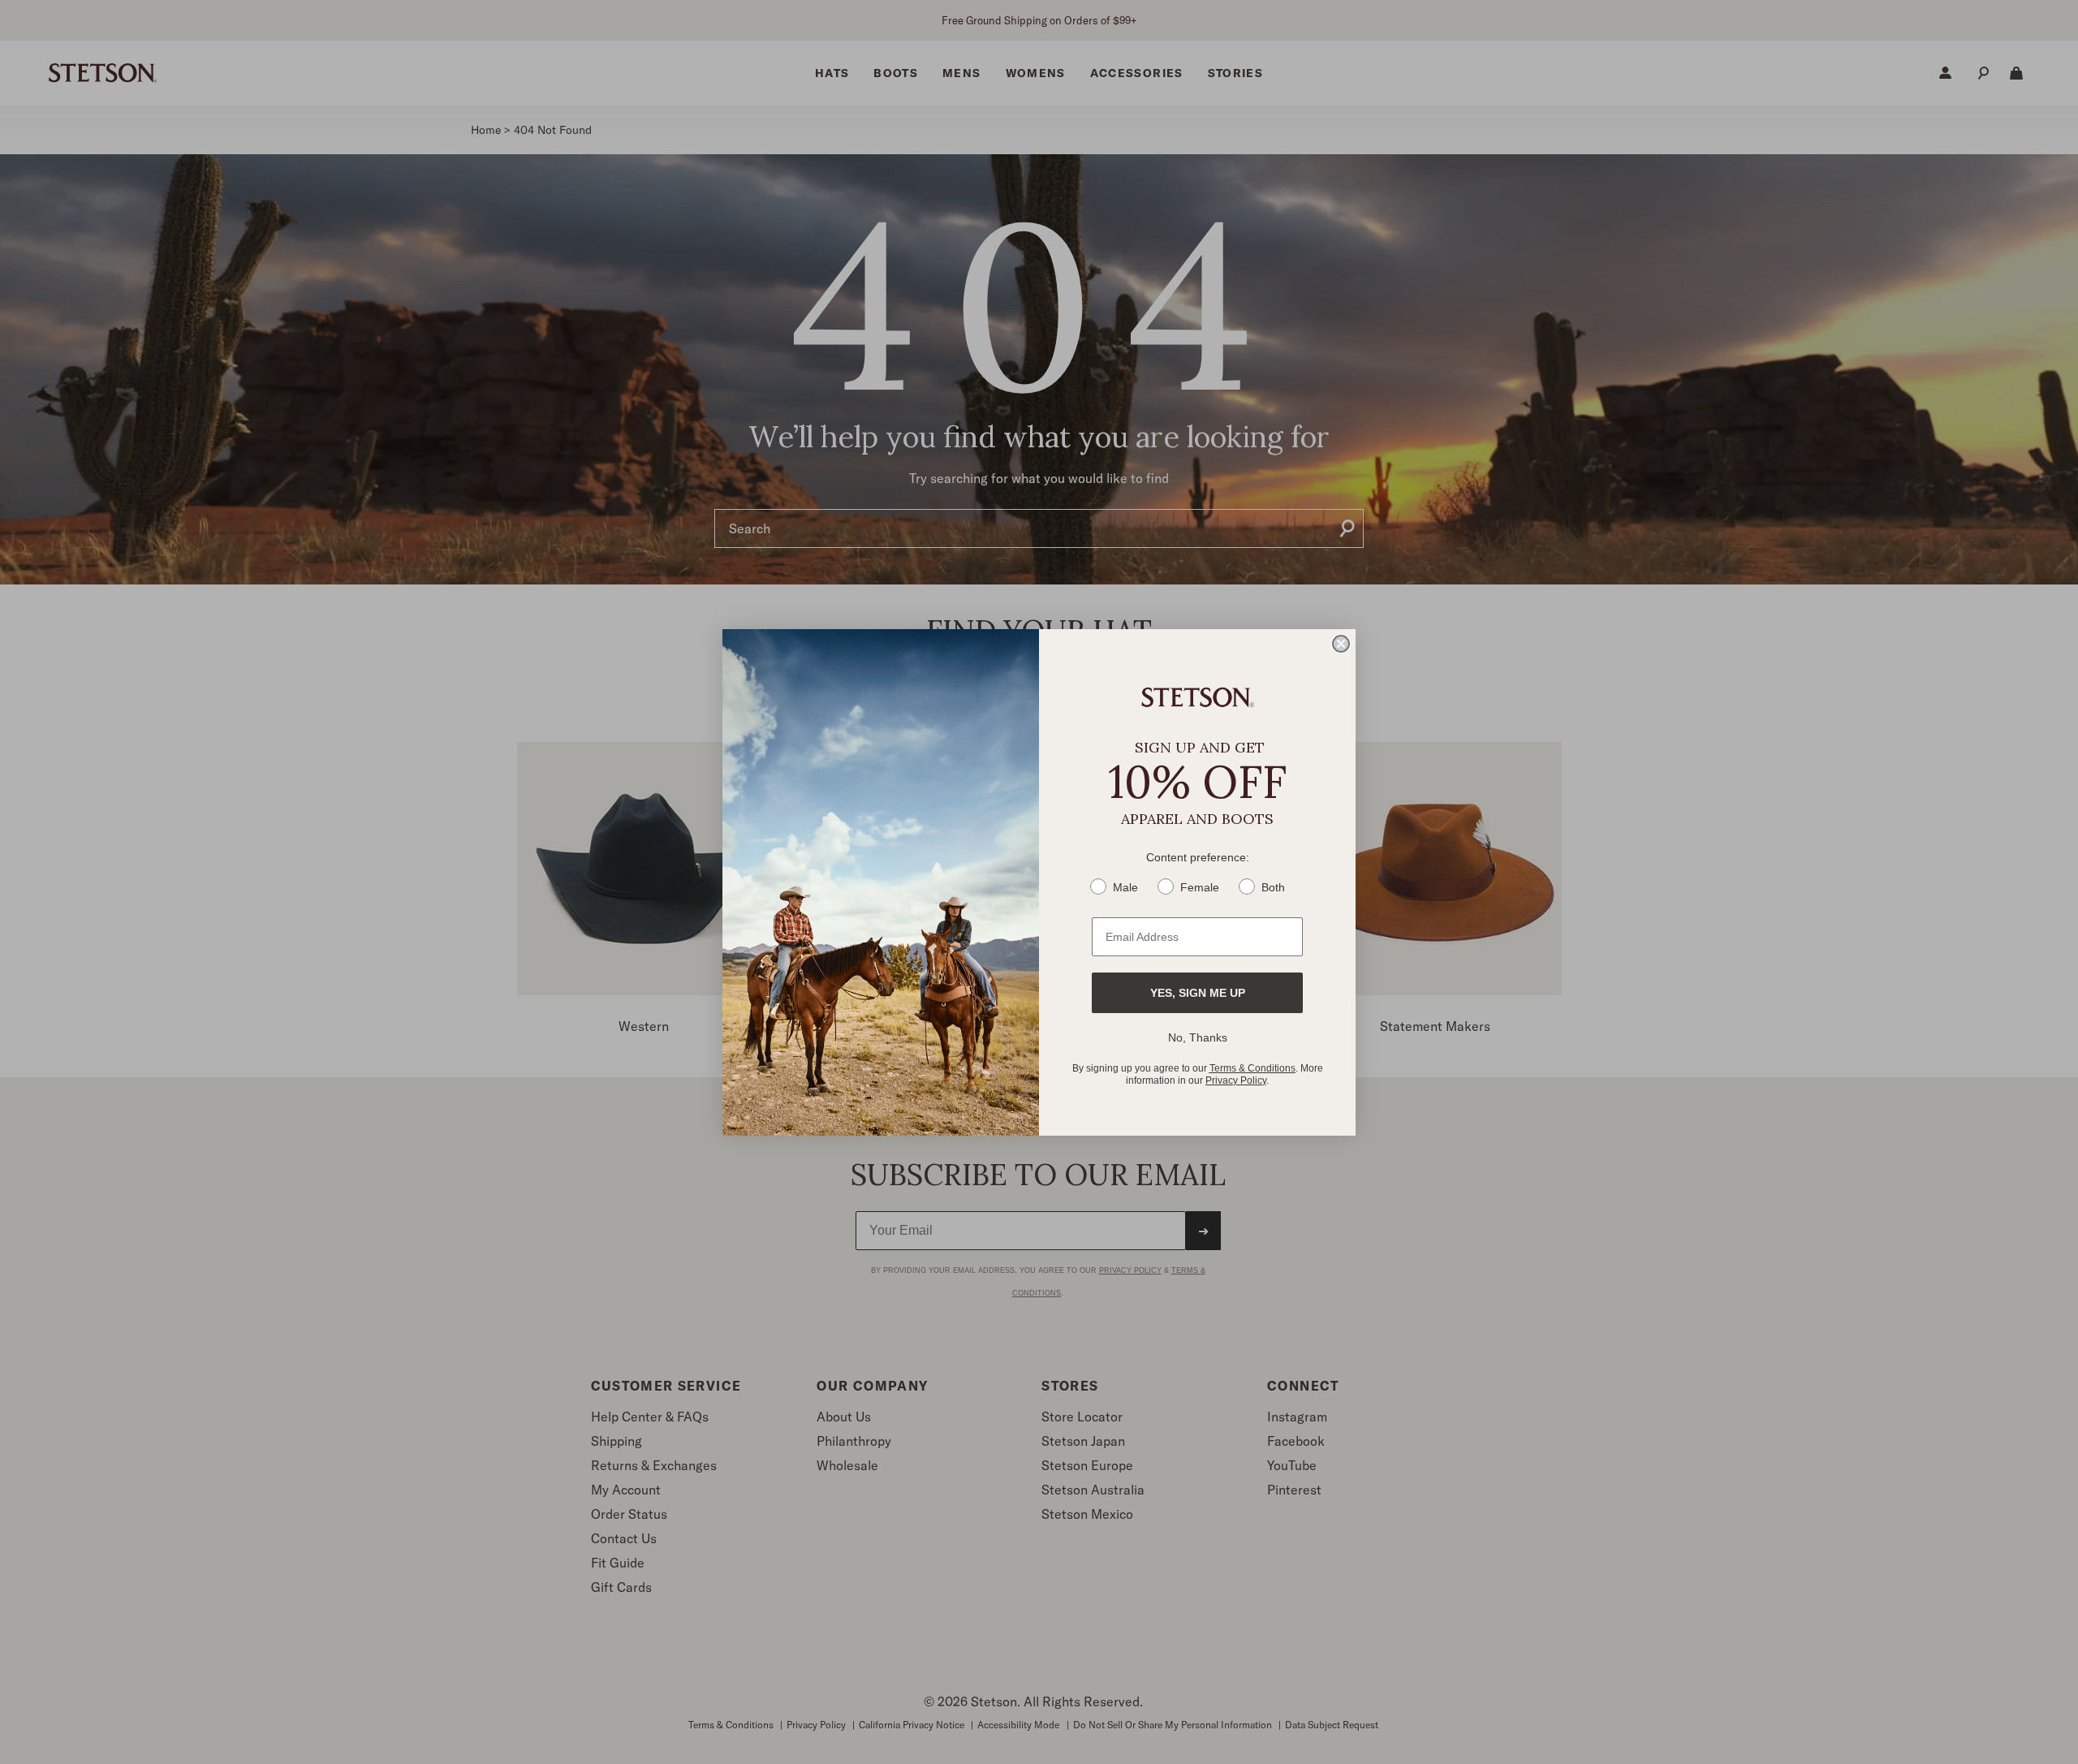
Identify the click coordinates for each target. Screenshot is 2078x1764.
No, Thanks (1198, 1037)
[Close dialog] (1341, 644)
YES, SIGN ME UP (1198, 993)
